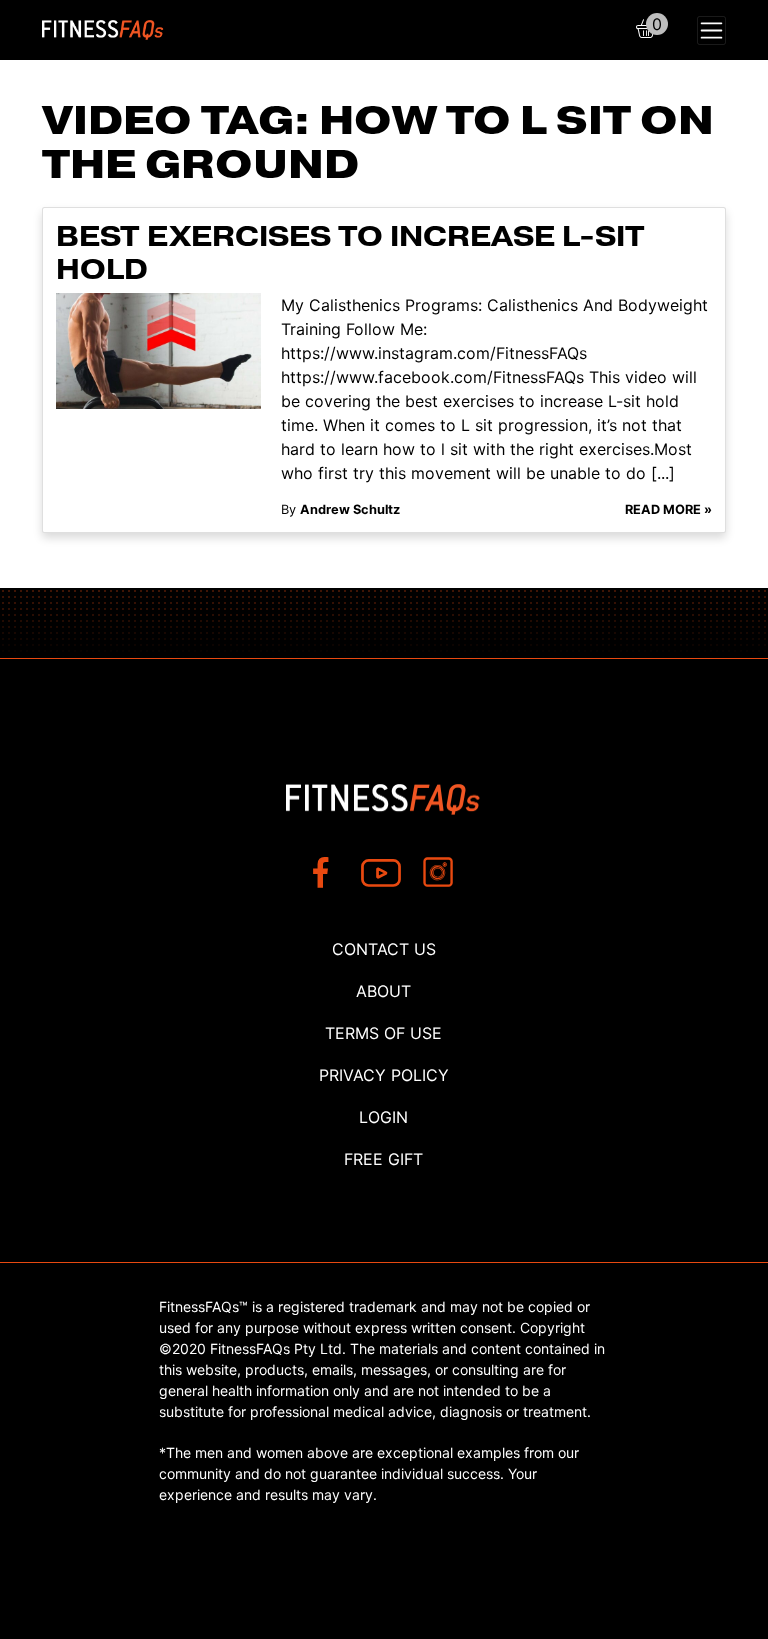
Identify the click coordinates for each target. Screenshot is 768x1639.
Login (383, 1117)
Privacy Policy (384, 1075)
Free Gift (383, 1159)
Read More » (668, 509)
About (383, 991)
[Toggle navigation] (711, 30)
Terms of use (383, 1033)
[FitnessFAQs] (103, 30)
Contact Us (384, 949)
